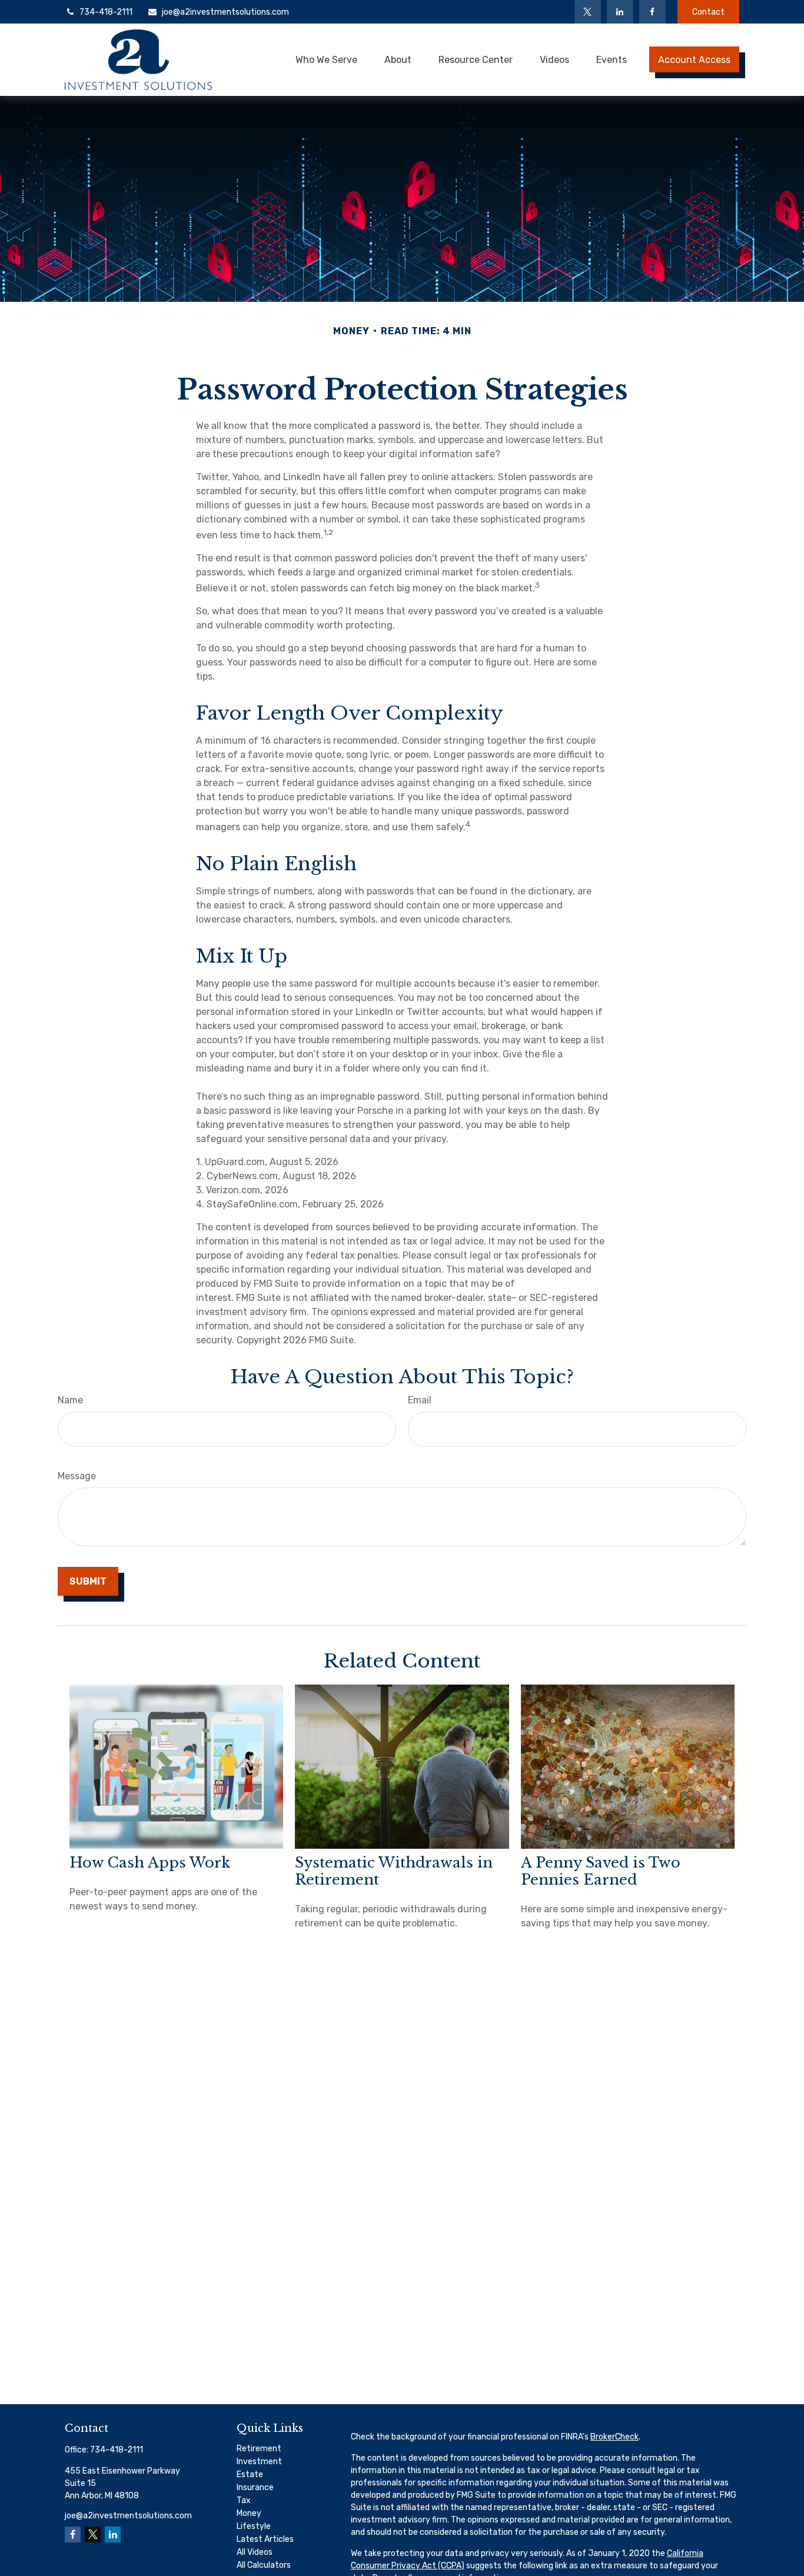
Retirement (259, 2449)
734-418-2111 (106, 12)
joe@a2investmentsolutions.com (225, 12)
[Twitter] (588, 12)
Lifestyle (254, 2526)
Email (420, 1400)
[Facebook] (652, 12)
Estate (250, 2475)
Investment (259, 2462)
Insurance (255, 2487)
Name (70, 1400)
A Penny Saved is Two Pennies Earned (601, 1871)
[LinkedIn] (620, 12)
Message (77, 1476)
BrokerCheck (614, 2437)
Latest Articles (265, 2539)
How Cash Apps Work (150, 1863)
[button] (326, 59)
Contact (708, 12)
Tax (244, 2500)
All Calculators (264, 2565)
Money (249, 2513)
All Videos (255, 2552)
